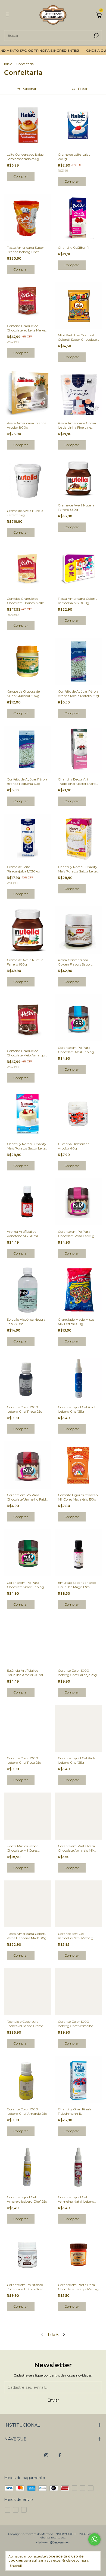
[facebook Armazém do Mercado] (60, 2455)
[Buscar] (96, 35)
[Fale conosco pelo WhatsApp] (94, 2539)
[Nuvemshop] (53, 2543)
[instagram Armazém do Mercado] (46, 2455)
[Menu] (8, 16)
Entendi (16, 2566)
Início (8, 64)
